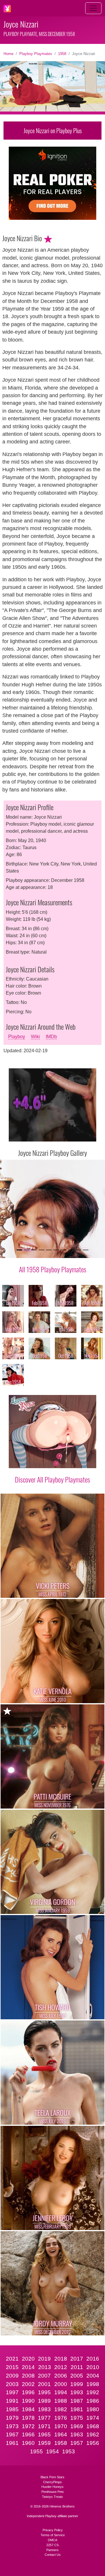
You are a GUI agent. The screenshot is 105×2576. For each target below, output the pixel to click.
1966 (28, 2434)
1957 (77, 2443)
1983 (44, 2409)
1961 (12, 2443)
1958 (62, 54)
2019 (44, 2359)
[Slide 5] (49, 1250)
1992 (93, 2392)
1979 (12, 2418)
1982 (61, 2409)
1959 (44, 2443)
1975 (77, 2418)
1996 (28, 2392)
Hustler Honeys (52, 2487)
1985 (12, 2409)
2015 (12, 2367)
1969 (77, 2426)
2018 (61, 2359)
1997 (12, 2392)
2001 (44, 2384)
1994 (61, 2392)
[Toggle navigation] (93, 8)
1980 (93, 2409)
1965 (44, 2434)
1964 (61, 2434)
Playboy (17, 1037)
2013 (45, 2367)
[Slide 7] (63, 1250)
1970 (61, 2426)
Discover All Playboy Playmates (52, 1479)
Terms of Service (53, 2535)
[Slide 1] (19, 1250)
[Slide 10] (86, 1250)
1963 (77, 2434)
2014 (28, 2367)
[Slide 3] (34, 1250)
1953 (69, 2451)
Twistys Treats (52, 2497)
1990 (28, 2401)
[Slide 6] (56, 1250)
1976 (61, 2418)
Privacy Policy (53, 2530)
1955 (36, 2451)
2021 (12, 2359)
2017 (77, 2359)
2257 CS (52, 2545)
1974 (93, 2418)
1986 (93, 2401)
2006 (61, 2376)
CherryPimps (52, 2482)
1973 (12, 2426)
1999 (77, 2384)
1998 (93, 2384)
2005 (77, 2376)
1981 (77, 2409)
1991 (12, 2401)
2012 (61, 2367)
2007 (44, 2376)
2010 (93, 2367)
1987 (77, 2401)
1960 (28, 2443)
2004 (93, 2376)
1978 (28, 2418)
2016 (93, 2359)
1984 (28, 2409)
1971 (44, 2426)
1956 (93, 2443)
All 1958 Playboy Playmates (53, 1269)
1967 (12, 2434)
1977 (44, 2418)
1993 (77, 2392)
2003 (12, 2384)
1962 (93, 2434)
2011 (77, 2367)
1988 (61, 2401)
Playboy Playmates (36, 54)
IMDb (51, 1037)
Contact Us (53, 2555)
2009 (12, 2376)
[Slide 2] (27, 1250)
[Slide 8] (71, 1250)
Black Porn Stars (52, 2477)
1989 (44, 2401)
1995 (44, 2392)
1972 (28, 2426)
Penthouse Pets (53, 2492)
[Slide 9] (78, 1250)
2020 (28, 2359)
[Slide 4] (42, 1250)
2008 (28, 2376)
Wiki (35, 1037)
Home (8, 54)
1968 (93, 2426)
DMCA (52, 2540)
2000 (61, 2384)
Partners (52, 2550)
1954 (52, 2451)
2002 (28, 2384)
